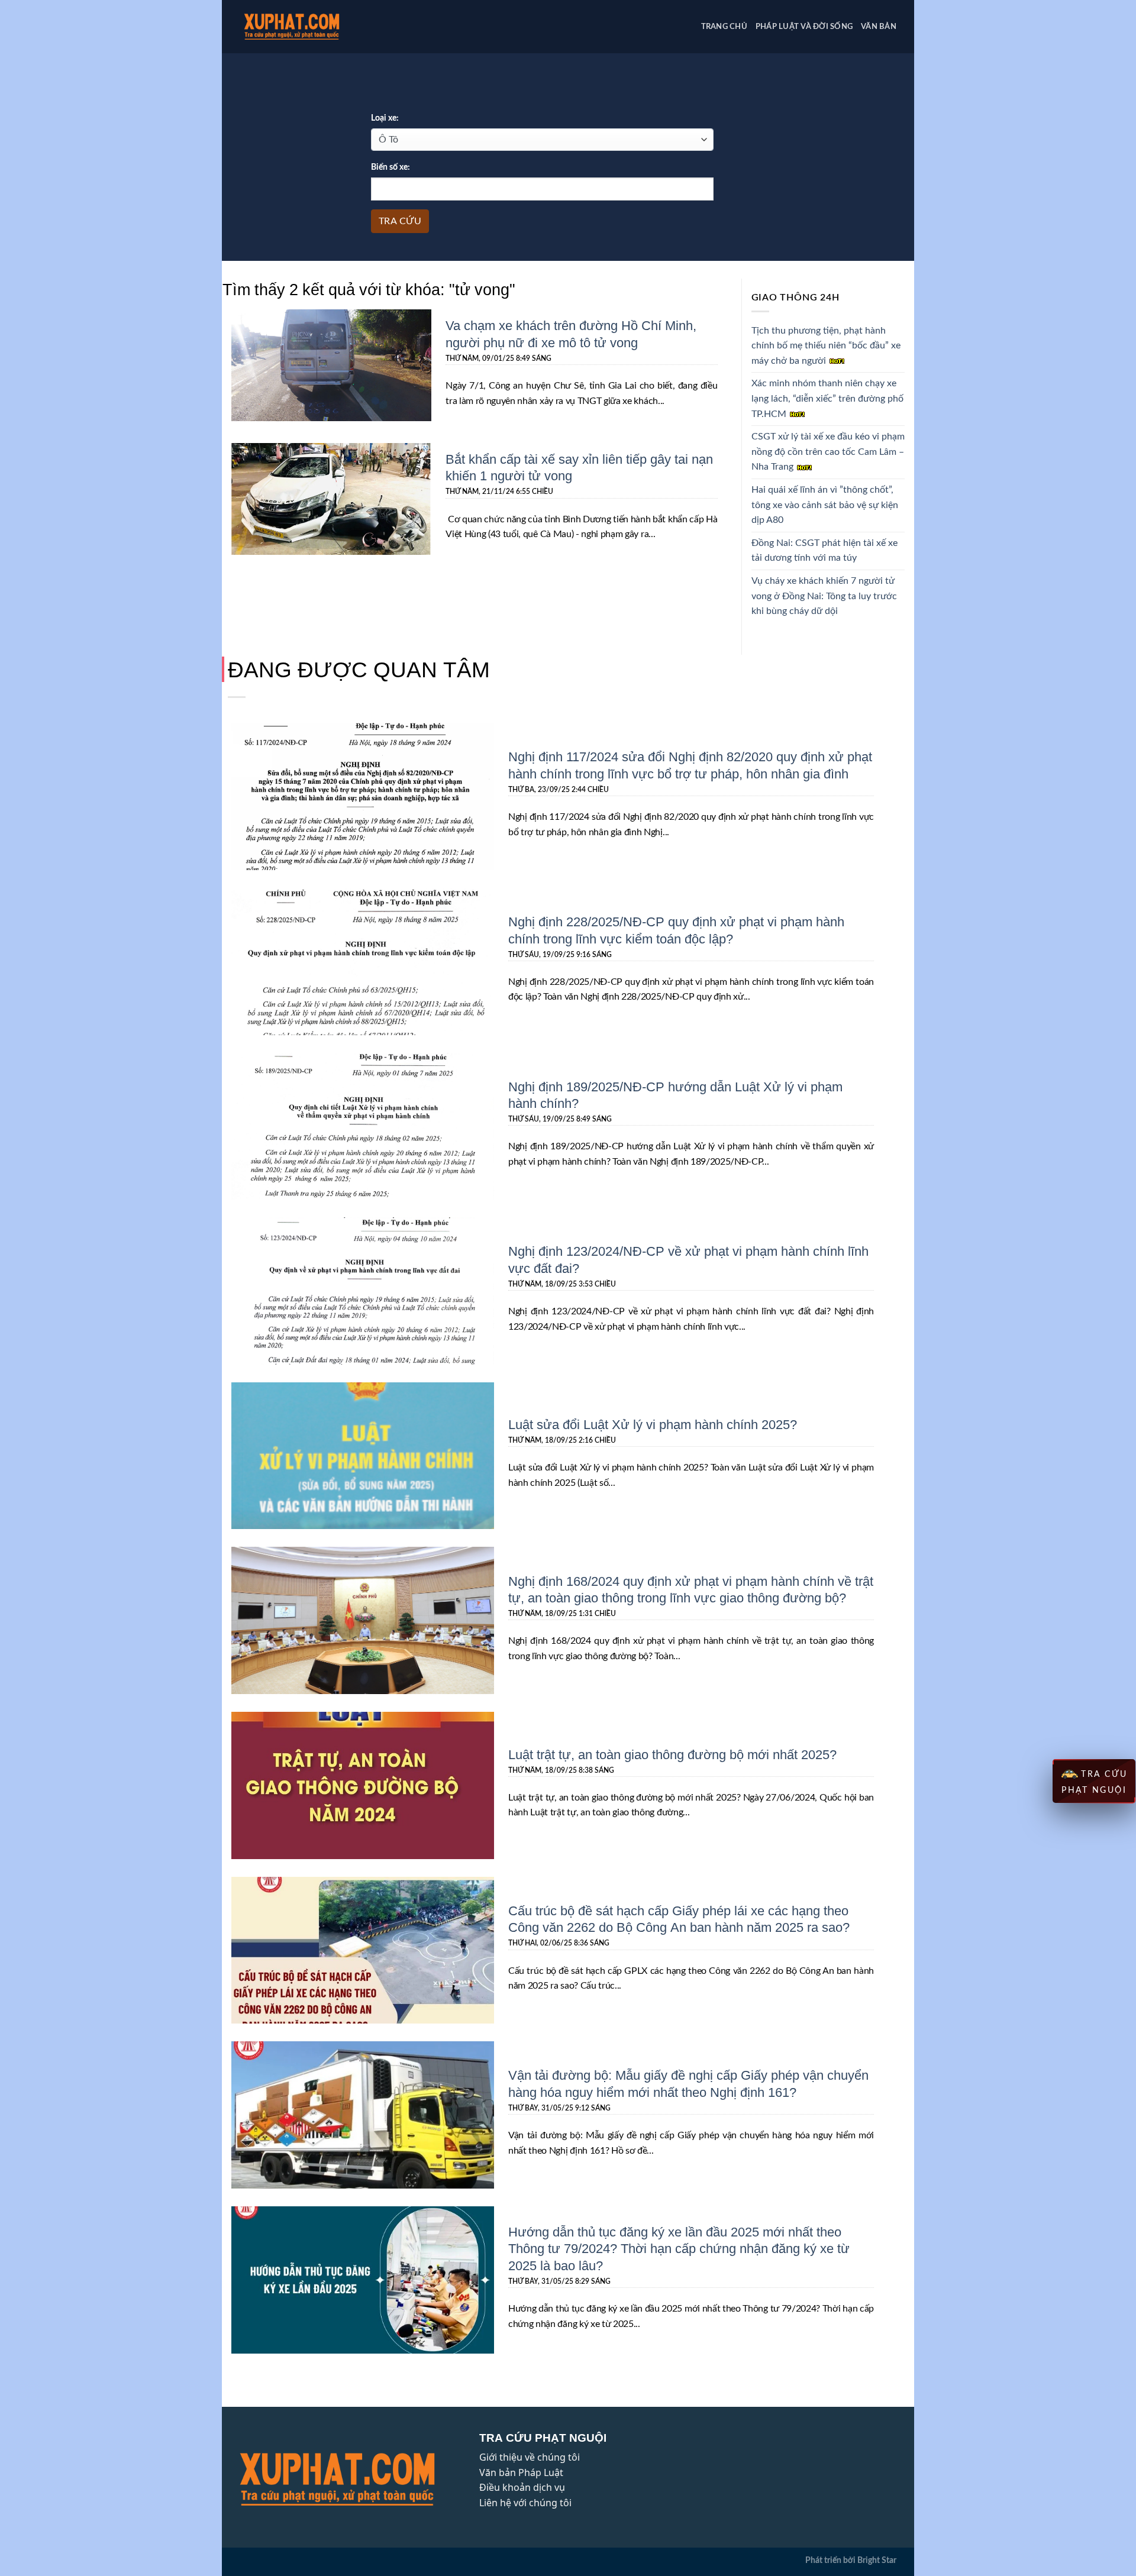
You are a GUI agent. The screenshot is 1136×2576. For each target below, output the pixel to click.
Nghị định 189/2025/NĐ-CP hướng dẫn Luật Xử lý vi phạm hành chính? (675, 1095)
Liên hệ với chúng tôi (525, 2503)
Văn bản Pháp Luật (521, 2472)
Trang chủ (724, 27)
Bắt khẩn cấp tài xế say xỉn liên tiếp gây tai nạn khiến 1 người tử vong (579, 467)
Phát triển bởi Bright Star (851, 2560)
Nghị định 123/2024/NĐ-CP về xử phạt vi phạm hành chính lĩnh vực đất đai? (688, 1259)
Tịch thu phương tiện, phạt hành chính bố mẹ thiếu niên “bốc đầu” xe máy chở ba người (826, 346)
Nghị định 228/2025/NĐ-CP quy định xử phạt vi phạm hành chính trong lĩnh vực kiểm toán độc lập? (676, 930)
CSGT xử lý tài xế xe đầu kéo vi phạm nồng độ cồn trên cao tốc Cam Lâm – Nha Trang (828, 452)
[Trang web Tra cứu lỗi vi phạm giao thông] (310, 27)
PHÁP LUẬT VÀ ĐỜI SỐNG (804, 27)
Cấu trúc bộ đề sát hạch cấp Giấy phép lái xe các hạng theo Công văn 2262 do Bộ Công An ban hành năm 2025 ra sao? (679, 1919)
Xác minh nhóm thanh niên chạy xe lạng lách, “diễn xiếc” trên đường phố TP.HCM (827, 398)
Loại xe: (385, 118)
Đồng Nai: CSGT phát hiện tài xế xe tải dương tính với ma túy (824, 551)
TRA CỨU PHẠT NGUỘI (1095, 1782)
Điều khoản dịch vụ (522, 2487)
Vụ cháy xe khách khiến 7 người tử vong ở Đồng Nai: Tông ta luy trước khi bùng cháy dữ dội (824, 596)
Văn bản (879, 27)
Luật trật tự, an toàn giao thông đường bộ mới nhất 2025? (672, 1754)
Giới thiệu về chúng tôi (530, 2457)
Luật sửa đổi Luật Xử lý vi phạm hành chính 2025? (653, 1424)
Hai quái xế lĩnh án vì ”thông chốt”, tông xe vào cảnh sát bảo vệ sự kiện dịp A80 (825, 505)
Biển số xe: (390, 167)
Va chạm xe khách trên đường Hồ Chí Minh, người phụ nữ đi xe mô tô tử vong (571, 333)
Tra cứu (400, 221)
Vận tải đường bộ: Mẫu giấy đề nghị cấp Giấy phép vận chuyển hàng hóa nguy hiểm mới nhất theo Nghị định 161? (688, 2083)
